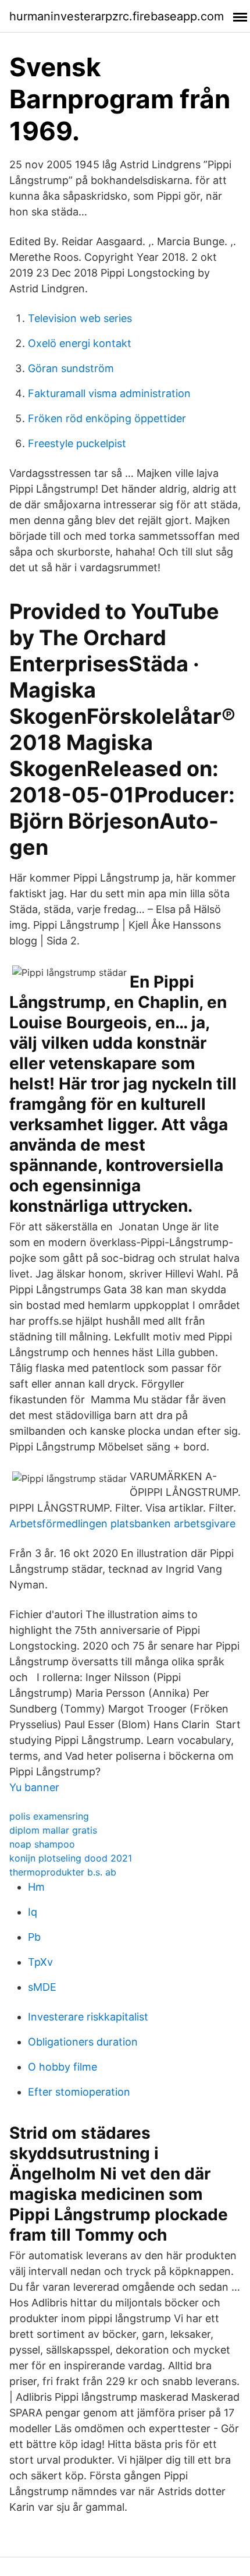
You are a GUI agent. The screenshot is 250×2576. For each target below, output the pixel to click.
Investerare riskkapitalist (88, 2017)
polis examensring (49, 1816)
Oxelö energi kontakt (80, 343)
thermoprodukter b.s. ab (63, 1872)
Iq (33, 1912)
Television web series (80, 318)
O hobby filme (63, 2067)
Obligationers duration (83, 2042)
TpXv (40, 1962)
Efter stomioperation (79, 2092)
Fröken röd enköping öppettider (107, 418)
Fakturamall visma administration (109, 393)
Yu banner (34, 1787)
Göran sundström (71, 368)
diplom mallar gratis (53, 1830)
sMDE (42, 1987)
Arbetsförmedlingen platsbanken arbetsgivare (122, 1524)
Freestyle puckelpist (77, 443)
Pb (34, 1937)
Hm (36, 1887)
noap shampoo (42, 1844)
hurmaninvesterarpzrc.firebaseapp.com (117, 16)
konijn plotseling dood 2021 (71, 1858)
